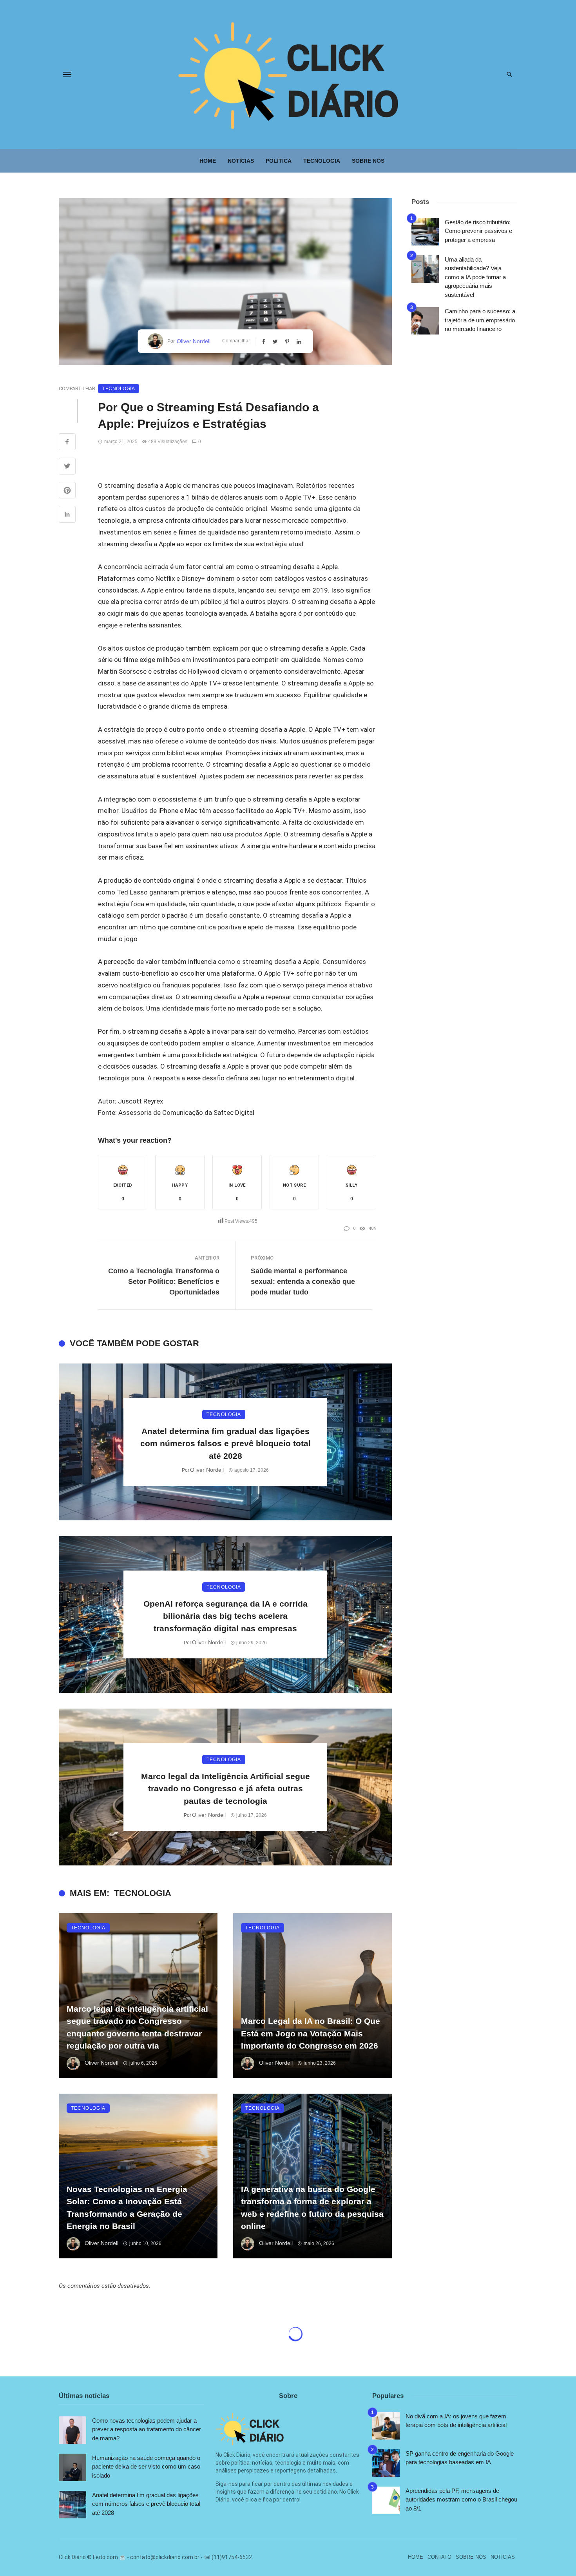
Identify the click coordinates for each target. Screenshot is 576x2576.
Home (208, 161)
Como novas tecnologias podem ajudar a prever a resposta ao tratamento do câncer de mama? (147, 2429)
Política (279, 161)
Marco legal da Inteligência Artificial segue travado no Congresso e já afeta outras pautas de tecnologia (226, 1789)
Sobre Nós (368, 161)
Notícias (241, 161)
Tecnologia (322, 161)
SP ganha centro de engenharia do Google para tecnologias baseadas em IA (460, 2458)
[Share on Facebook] (67, 443)
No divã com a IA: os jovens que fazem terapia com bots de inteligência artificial (456, 2421)
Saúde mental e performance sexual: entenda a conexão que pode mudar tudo (303, 1282)
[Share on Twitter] (67, 467)
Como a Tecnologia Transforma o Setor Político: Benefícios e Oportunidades (164, 1282)
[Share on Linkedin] (67, 515)
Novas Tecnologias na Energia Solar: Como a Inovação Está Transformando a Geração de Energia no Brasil (127, 2208)
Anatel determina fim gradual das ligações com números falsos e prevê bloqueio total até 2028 (226, 1443)
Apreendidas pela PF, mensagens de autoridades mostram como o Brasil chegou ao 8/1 (461, 2500)
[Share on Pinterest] (67, 491)
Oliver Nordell (194, 341)
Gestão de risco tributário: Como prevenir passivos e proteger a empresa (478, 231)
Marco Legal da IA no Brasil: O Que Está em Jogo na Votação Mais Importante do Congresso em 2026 (311, 2033)
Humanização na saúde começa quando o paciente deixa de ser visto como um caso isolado (146, 2467)
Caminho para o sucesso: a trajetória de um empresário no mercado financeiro (480, 320)
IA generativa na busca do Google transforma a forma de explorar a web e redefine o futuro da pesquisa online (312, 2208)
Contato (439, 2557)
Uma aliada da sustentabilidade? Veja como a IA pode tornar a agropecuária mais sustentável (475, 277)
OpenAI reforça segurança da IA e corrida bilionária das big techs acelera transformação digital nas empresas (226, 1616)
